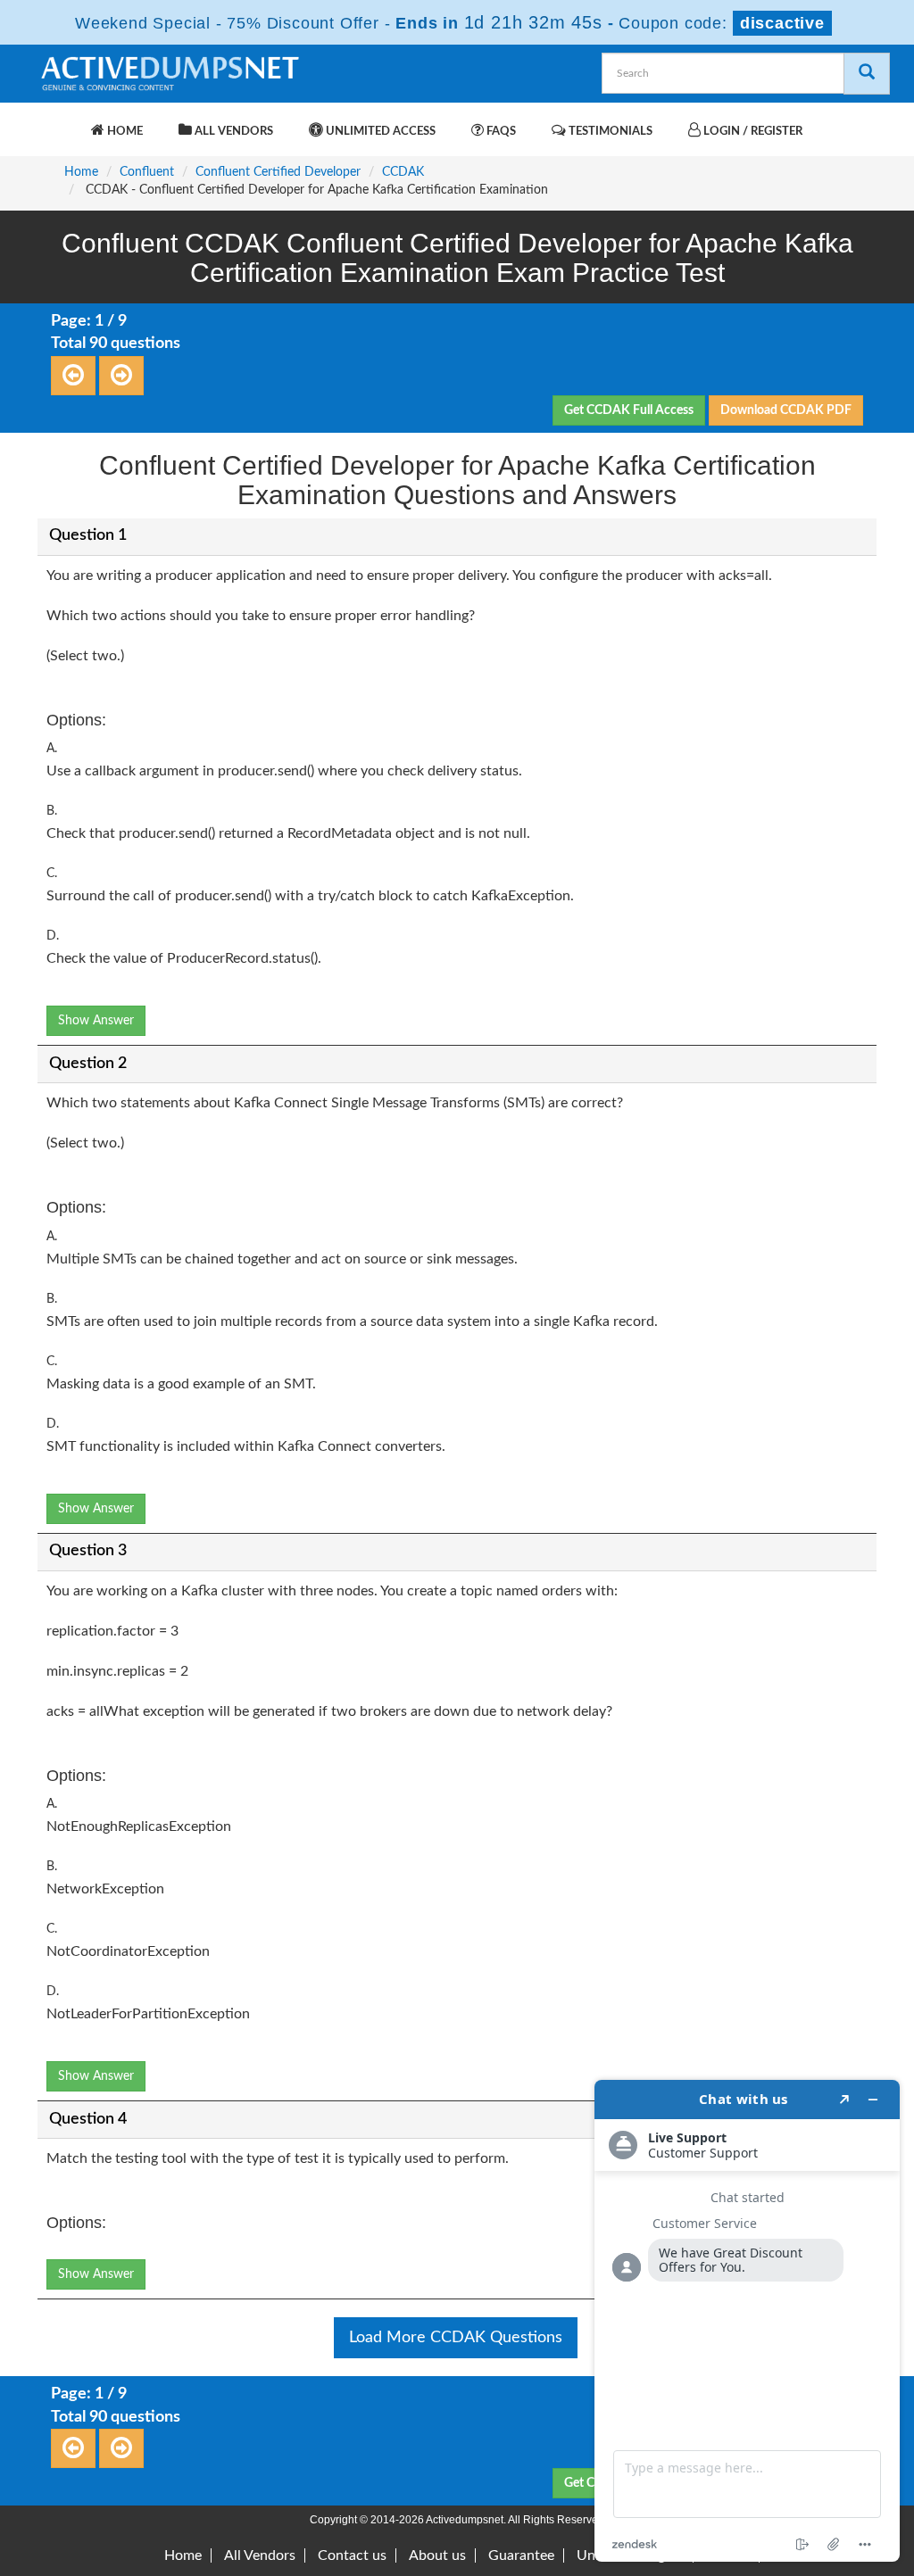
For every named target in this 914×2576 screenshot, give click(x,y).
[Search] (867, 74)
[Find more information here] (747, 2321)
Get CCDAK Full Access (629, 410)
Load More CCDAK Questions (456, 2338)
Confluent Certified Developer (278, 172)
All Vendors (233, 132)
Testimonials (609, 132)
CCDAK (403, 172)
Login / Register (752, 132)
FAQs (500, 132)
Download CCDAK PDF (786, 410)
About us (437, 2555)
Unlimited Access (379, 132)
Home (124, 132)
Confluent (147, 172)
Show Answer (96, 1021)
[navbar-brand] (60, 122)
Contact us (352, 2555)
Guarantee (521, 2555)
